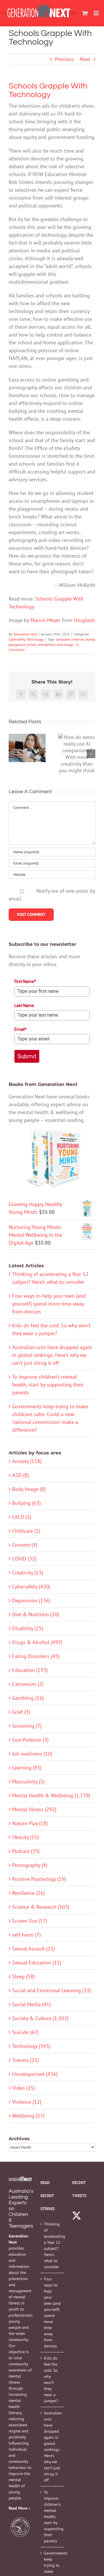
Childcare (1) (26, 1531)
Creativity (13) (28, 1573)
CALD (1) (22, 1517)
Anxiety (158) (27, 1461)
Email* (21, 1029)
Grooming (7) (27, 1726)
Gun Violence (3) (30, 1740)
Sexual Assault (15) (34, 1949)
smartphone (46, 645)
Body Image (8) (29, 1489)
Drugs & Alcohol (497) (37, 1642)
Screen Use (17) (30, 1921)
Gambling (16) (28, 1698)
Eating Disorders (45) (36, 1656)
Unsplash (84, 620)
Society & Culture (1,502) (40, 2018)
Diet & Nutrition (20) (36, 1614)
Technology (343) (31, 2046)
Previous (64, 59)
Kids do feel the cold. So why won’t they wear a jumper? (51, 2379)
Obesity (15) (25, 1837)
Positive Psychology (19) (39, 1879)
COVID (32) (24, 1559)
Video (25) (24, 2088)
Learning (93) (27, 1768)
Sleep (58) (23, 1976)
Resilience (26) (28, 1893)
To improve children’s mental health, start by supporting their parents (48, 1385)
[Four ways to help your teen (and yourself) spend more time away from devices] (27, 748)
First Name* (25, 981)
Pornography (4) (30, 1865)
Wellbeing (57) (28, 2116)
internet (78, 639)
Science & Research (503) (41, 1907)
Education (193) (30, 1670)
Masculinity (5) (28, 1781)
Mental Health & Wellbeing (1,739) (51, 1795)
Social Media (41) (31, 2004)
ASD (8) (21, 1475)
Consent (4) (25, 1545)
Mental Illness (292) (34, 1809)
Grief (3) (21, 1712)
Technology (35, 639)
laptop (90, 639)
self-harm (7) (26, 1935)
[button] (13, 754)
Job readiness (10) (32, 1754)
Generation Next (25, 634)
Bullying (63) (26, 1503)
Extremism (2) (28, 1684)
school (31, 645)
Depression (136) (31, 1600)
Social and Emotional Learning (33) (52, 1990)
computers (63, 639)
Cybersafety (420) (31, 1587)
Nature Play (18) (30, 1823)
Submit (27, 1056)
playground (17, 645)
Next (85, 59)
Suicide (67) (25, 2032)
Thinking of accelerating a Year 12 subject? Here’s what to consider (52, 2245)
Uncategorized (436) (35, 2074)
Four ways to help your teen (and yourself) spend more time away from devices (49, 1304)
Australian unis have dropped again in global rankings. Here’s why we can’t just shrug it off (52, 1355)
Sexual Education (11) (37, 1963)
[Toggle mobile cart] (85, 13)
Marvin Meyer (45, 620)
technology (65, 645)
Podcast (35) (26, 1851)
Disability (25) (28, 1628)
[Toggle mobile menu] (97, 13)
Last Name (24, 1006)
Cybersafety (17, 639)
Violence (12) (27, 2102)
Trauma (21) (25, 2060)
